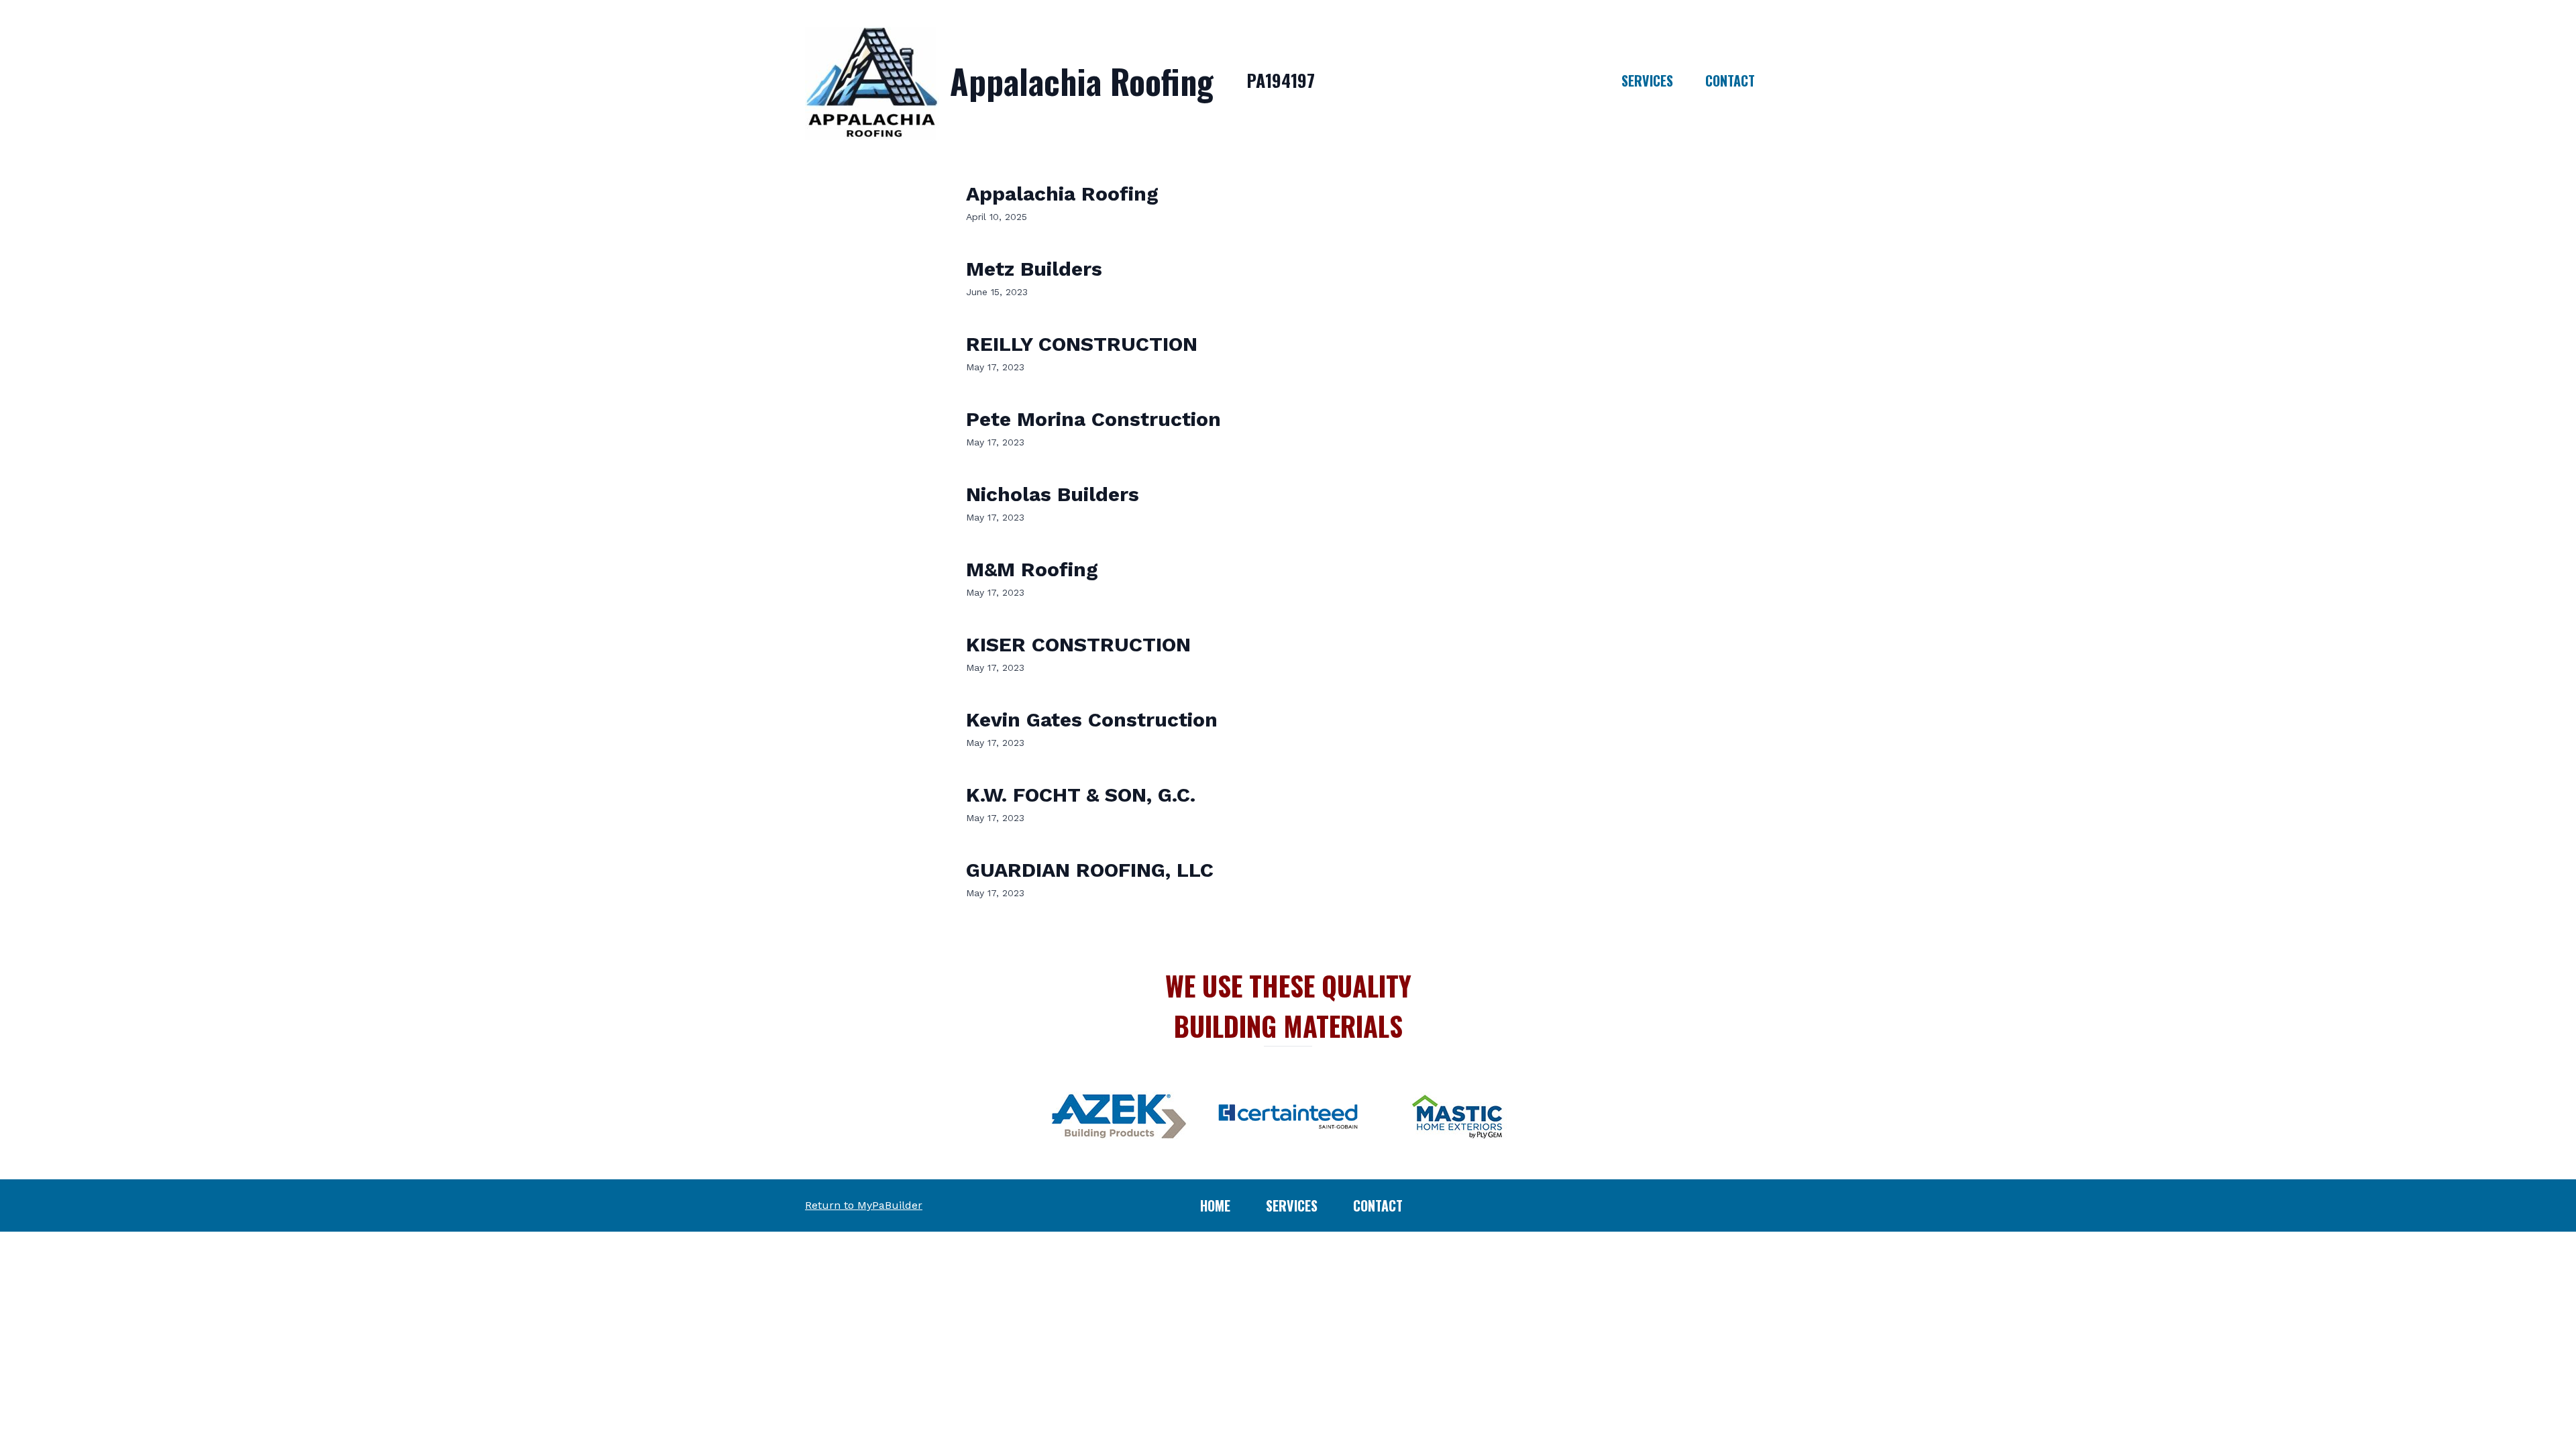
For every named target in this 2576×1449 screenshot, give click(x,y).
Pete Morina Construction (1093, 419)
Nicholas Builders (1053, 494)
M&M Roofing (1032, 569)
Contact (1730, 80)
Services (1647, 80)
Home (1215, 1205)
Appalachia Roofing (1062, 194)
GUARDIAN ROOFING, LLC (1090, 870)
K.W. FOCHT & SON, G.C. (1081, 795)
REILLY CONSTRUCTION (1082, 344)
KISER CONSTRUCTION (1078, 644)
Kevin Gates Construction (1092, 719)
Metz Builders (1034, 269)
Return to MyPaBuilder (864, 1205)
